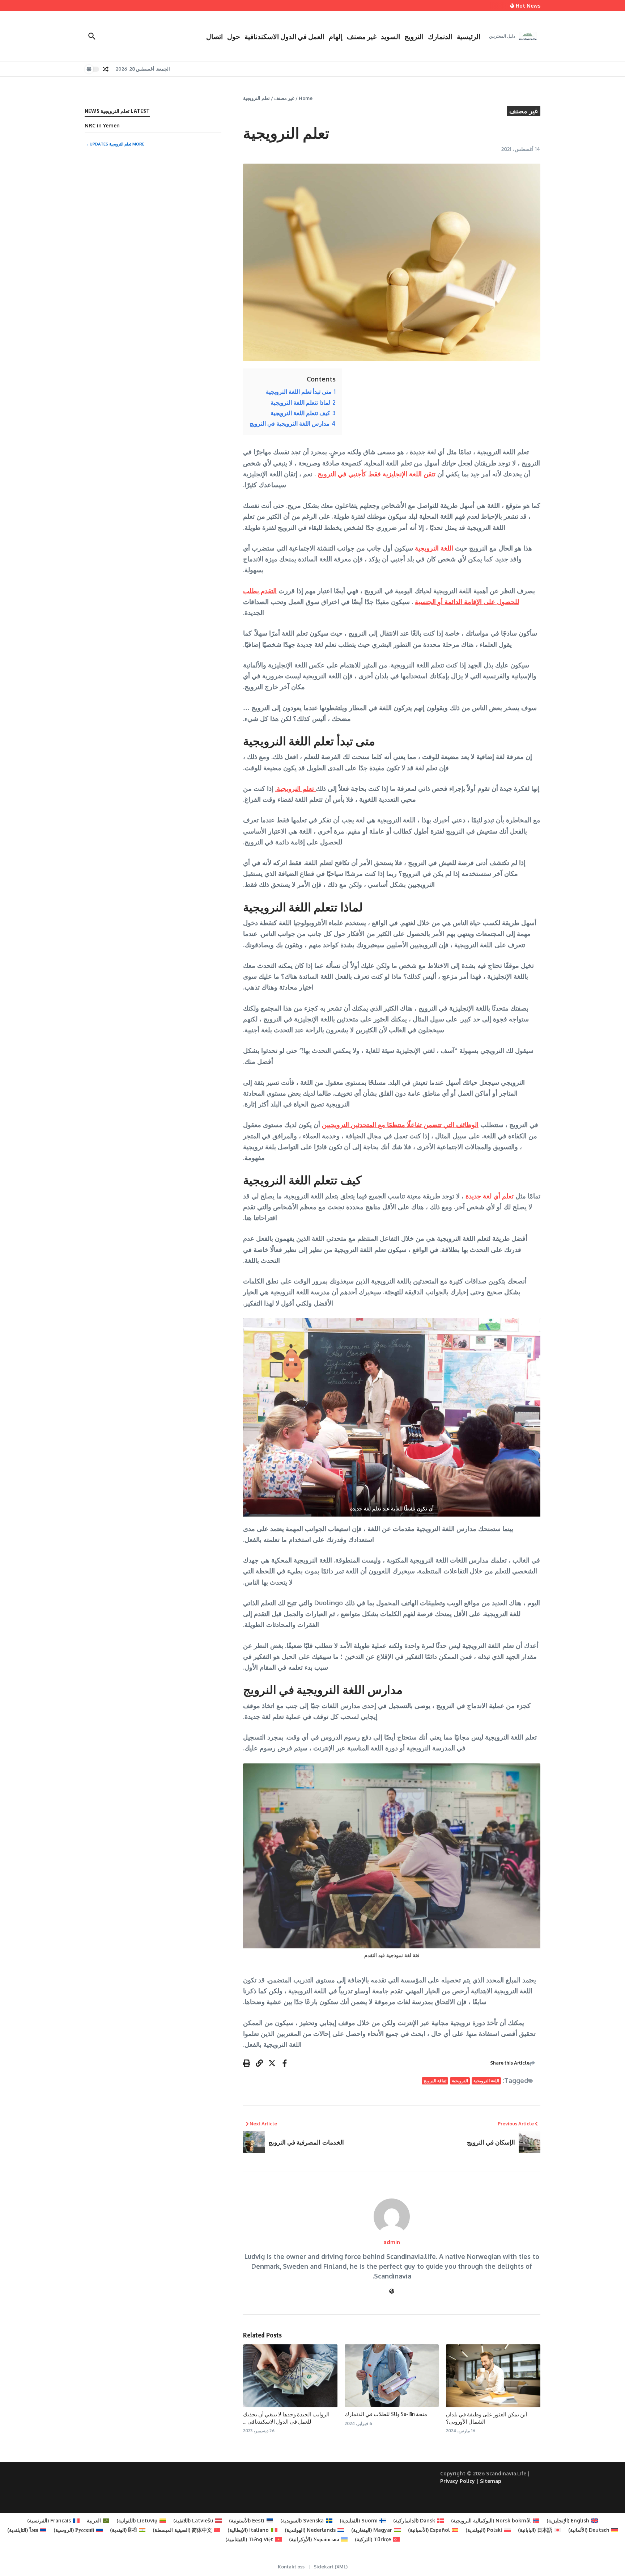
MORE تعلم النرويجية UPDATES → (114, 144)
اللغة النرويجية (435, 548)
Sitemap (491, 2481)
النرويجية (460, 2081)
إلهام (336, 36)
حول (234, 36)
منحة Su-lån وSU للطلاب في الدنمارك (386, 2414)
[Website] (392, 2291)
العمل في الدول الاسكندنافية (284, 36)
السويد (390, 36)
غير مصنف (362, 36)
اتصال (214, 36)
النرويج (414, 36)
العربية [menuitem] (94, 2520)
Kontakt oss (291, 2567)
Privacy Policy (458, 2481)
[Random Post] (106, 69)
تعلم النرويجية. (296, 788)
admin (392, 2242)
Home (306, 98)
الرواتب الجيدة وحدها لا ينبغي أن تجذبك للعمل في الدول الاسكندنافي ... (286, 2418)
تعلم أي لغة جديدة (490, 1196)
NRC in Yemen (102, 125)
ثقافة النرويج (435, 2081)
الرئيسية (469, 36)
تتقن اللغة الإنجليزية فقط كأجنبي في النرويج (377, 474)
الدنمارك (440, 36)
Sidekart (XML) (331, 2567)
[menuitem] (572, 2521)
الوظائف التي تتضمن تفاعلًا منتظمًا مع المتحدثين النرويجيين (400, 1125)
